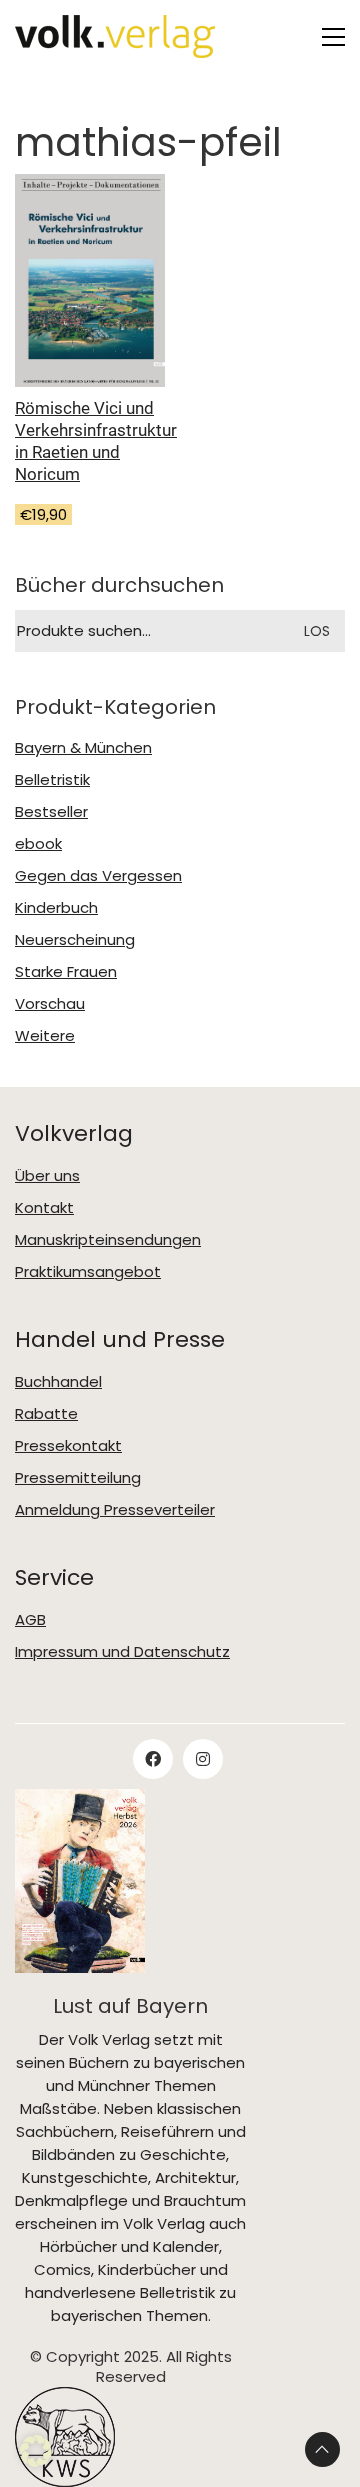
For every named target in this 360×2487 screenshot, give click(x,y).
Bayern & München (83, 748)
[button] (333, 37)
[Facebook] (153, 1759)
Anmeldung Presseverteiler (115, 1510)
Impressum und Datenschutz (122, 1652)
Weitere (45, 1036)
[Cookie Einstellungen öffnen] (36, 2451)
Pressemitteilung (78, 1478)
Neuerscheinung (75, 940)
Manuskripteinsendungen (108, 1240)
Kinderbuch (56, 908)
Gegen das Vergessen (98, 876)
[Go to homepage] (115, 36)
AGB (30, 1620)
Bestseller (51, 812)
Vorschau (50, 1004)
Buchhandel (58, 1382)
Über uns (47, 1176)
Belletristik (52, 780)
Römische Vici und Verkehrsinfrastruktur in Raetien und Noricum (96, 441)
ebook (38, 844)
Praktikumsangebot (88, 1272)
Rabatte (46, 1414)
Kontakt (44, 1208)
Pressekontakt (68, 1446)
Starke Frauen (66, 972)
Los (317, 631)
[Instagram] (203, 1759)
